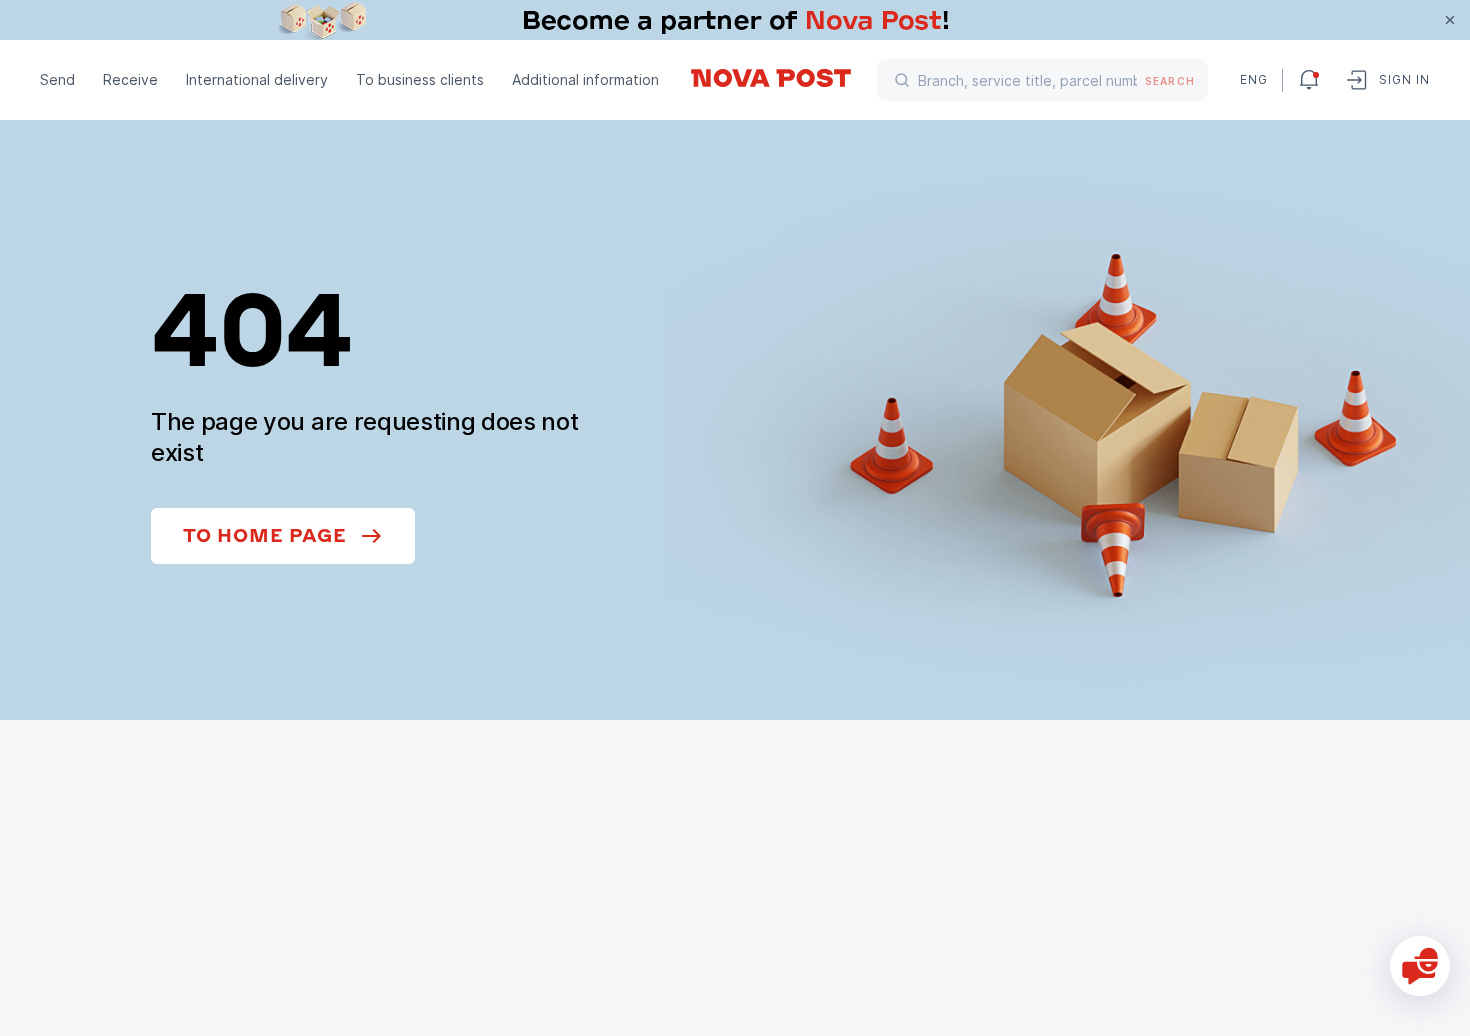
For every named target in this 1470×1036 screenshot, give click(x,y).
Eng (1253, 79)
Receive (130, 79)
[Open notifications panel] (1309, 80)
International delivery (257, 79)
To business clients (420, 79)
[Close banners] (1450, 20)
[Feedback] (1420, 966)
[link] (735, 20)
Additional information (585, 79)
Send (57, 79)
